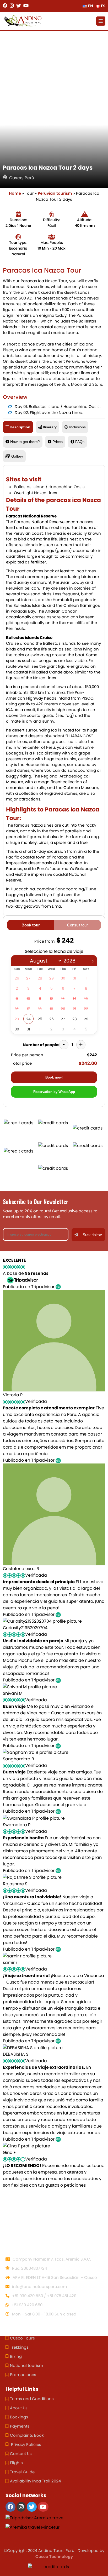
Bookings (19, 2417)
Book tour (31, 925)
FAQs (80, 442)
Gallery (17, 456)
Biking (16, 2356)
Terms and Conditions (32, 2399)
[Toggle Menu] (101, 21)
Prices (58, 442)
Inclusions (77, 427)
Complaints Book (27, 2435)
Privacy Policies (26, 2444)
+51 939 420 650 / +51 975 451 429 (44, 2296)
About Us (19, 2408)
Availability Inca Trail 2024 (35, 2481)
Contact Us (21, 2454)
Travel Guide (22, 2472)
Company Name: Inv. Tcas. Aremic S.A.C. (51, 2259)
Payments (20, 2426)
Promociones (23, 2375)
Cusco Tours (22, 2338)
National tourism (26, 2365)
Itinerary (50, 427)
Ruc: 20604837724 (29, 2268)
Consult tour (77, 925)
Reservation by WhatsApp (54, 1092)
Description (20, 427)
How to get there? (25, 442)
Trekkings (19, 2347)
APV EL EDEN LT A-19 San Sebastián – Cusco (54, 2277)
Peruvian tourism (55, 193)
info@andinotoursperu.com (39, 2287)
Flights (16, 2463)
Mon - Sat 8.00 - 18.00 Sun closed (44, 2314)
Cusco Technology (54, 2557)
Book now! (54, 1077)
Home (15, 193)
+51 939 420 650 (26, 2305)
